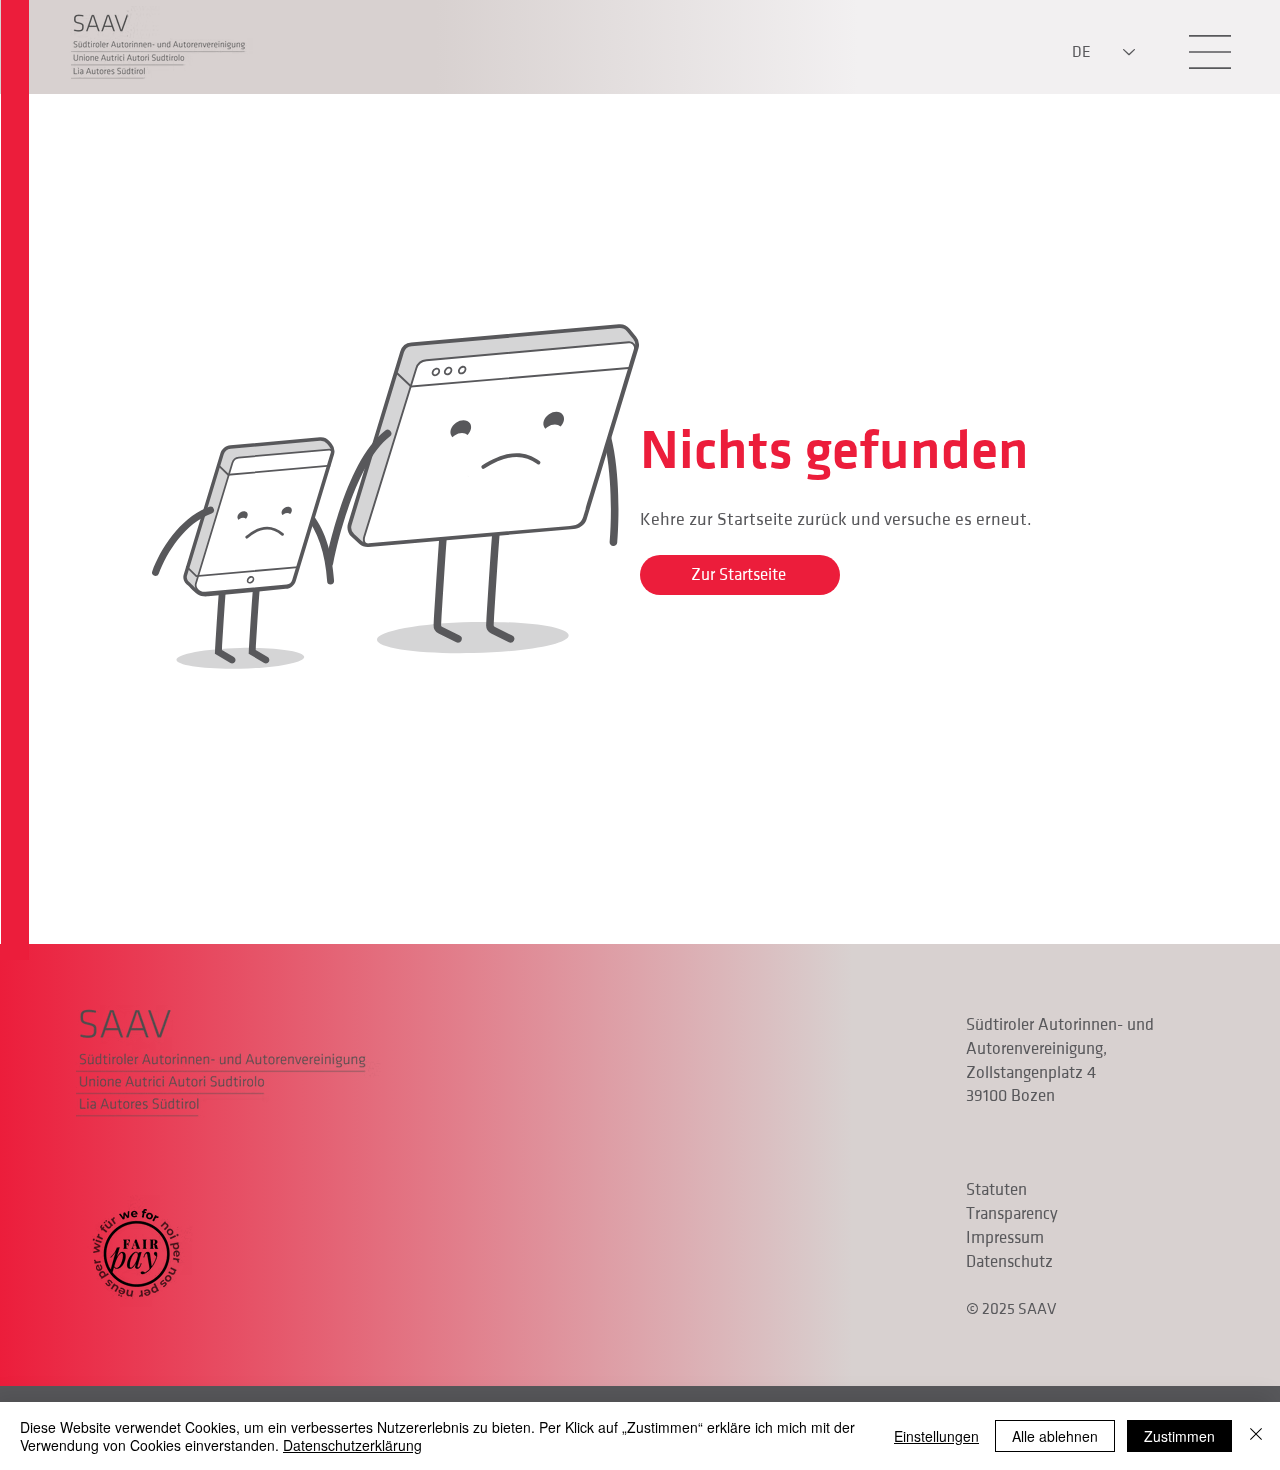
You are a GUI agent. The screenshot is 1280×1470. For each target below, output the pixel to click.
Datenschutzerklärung (352, 1445)
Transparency (1012, 1214)
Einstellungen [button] (936, 1436)
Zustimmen (1179, 1436)
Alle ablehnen (1055, 1436)
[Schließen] (1256, 1436)
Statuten (996, 1190)
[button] (1210, 52)
